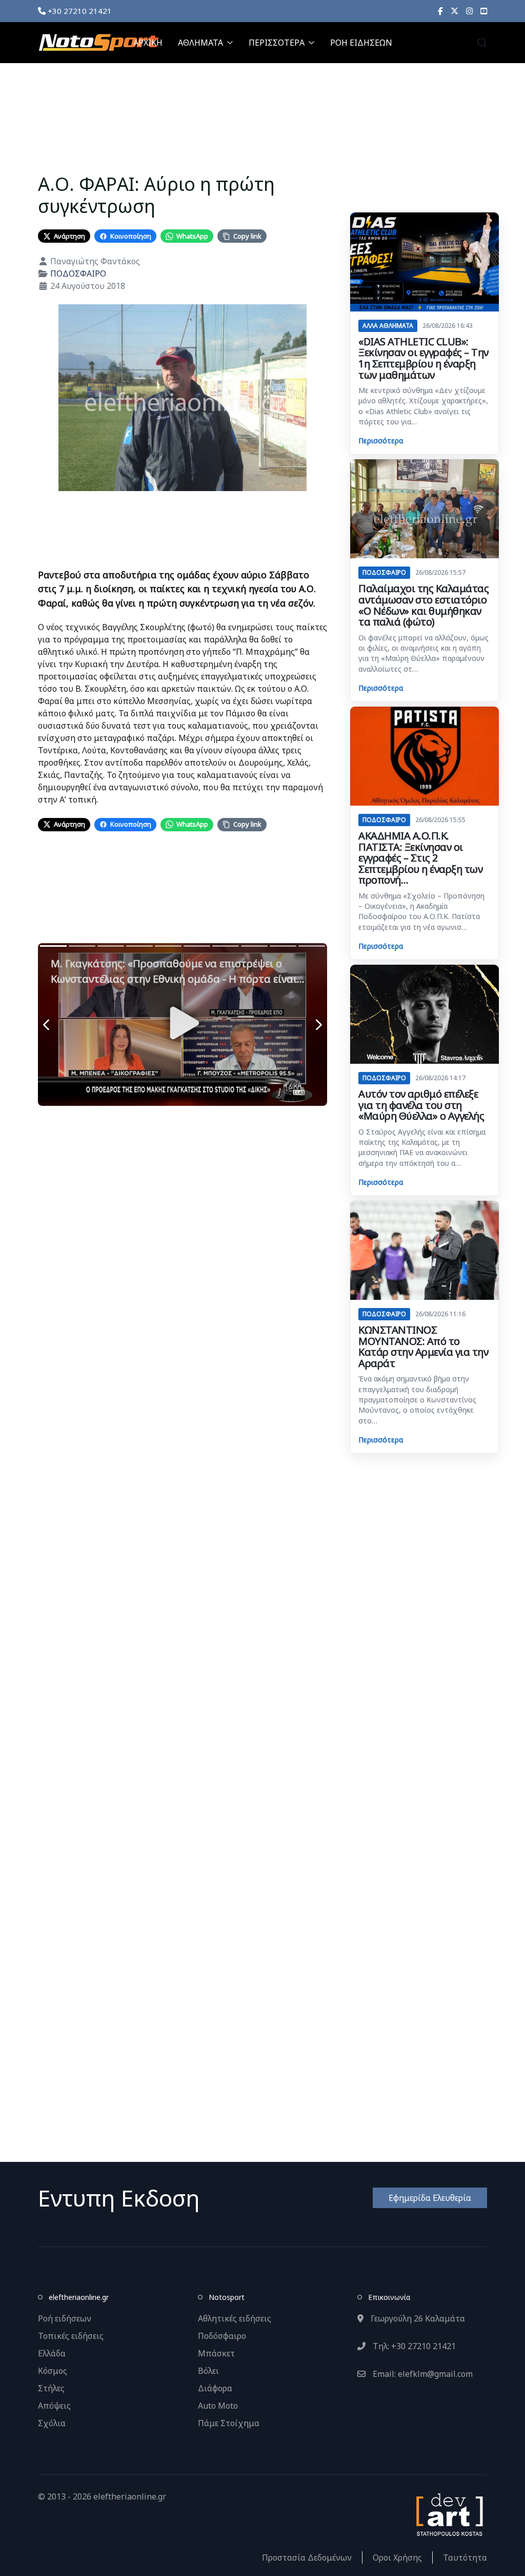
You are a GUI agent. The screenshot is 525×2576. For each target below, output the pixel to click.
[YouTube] (484, 11)
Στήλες (51, 2388)
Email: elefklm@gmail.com (422, 2374)
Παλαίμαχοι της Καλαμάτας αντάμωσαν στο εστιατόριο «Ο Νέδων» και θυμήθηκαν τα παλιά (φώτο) (423, 605)
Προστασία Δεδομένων (307, 2558)
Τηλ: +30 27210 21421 (413, 2346)
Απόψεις (54, 2406)
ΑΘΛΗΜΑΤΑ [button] (200, 43)
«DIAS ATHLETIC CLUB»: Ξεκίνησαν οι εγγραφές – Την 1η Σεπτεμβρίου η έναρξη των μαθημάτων (423, 358)
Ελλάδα (52, 2353)
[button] (482, 43)
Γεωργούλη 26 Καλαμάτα (417, 2318)
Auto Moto (218, 2406)
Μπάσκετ (216, 2353)
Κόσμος (53, 2371)
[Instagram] (469, 11)
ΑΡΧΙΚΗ (148, 43)
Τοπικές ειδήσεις (71, 2336)
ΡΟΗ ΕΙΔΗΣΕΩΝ (361, 43)
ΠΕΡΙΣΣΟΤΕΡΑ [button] (277, 43)
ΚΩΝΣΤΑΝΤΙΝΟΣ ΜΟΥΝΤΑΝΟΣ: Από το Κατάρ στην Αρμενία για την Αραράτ (423, 1346)
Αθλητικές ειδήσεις (235, 2318)
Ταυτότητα (465, 2558)
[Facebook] (440, 11)
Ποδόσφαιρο (222, 2336)
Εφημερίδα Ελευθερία (430, 2198)
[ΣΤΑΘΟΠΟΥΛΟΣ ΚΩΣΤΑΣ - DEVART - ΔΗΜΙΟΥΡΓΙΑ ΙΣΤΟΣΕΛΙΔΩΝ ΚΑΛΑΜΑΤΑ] (449, 2514)
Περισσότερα (381, 441)
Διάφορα (215, 2388)
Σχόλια (52, 2423)
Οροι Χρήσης (397, 2558)
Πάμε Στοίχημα (229, 2423)
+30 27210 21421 (79, 11)
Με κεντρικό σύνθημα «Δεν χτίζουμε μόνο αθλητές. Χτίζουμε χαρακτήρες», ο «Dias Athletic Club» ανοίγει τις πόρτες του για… (423, 406)
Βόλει (208, 2371)
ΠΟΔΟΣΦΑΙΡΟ (78, 274)
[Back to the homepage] (98, 43)
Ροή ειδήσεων (65, 2318)
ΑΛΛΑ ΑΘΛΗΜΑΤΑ (388, 326)
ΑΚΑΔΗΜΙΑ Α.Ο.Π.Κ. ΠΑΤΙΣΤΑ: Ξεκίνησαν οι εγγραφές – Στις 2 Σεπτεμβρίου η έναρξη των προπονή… (420, 858)
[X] (455, 11)
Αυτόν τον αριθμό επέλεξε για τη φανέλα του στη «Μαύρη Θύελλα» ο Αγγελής (421, 1105)
